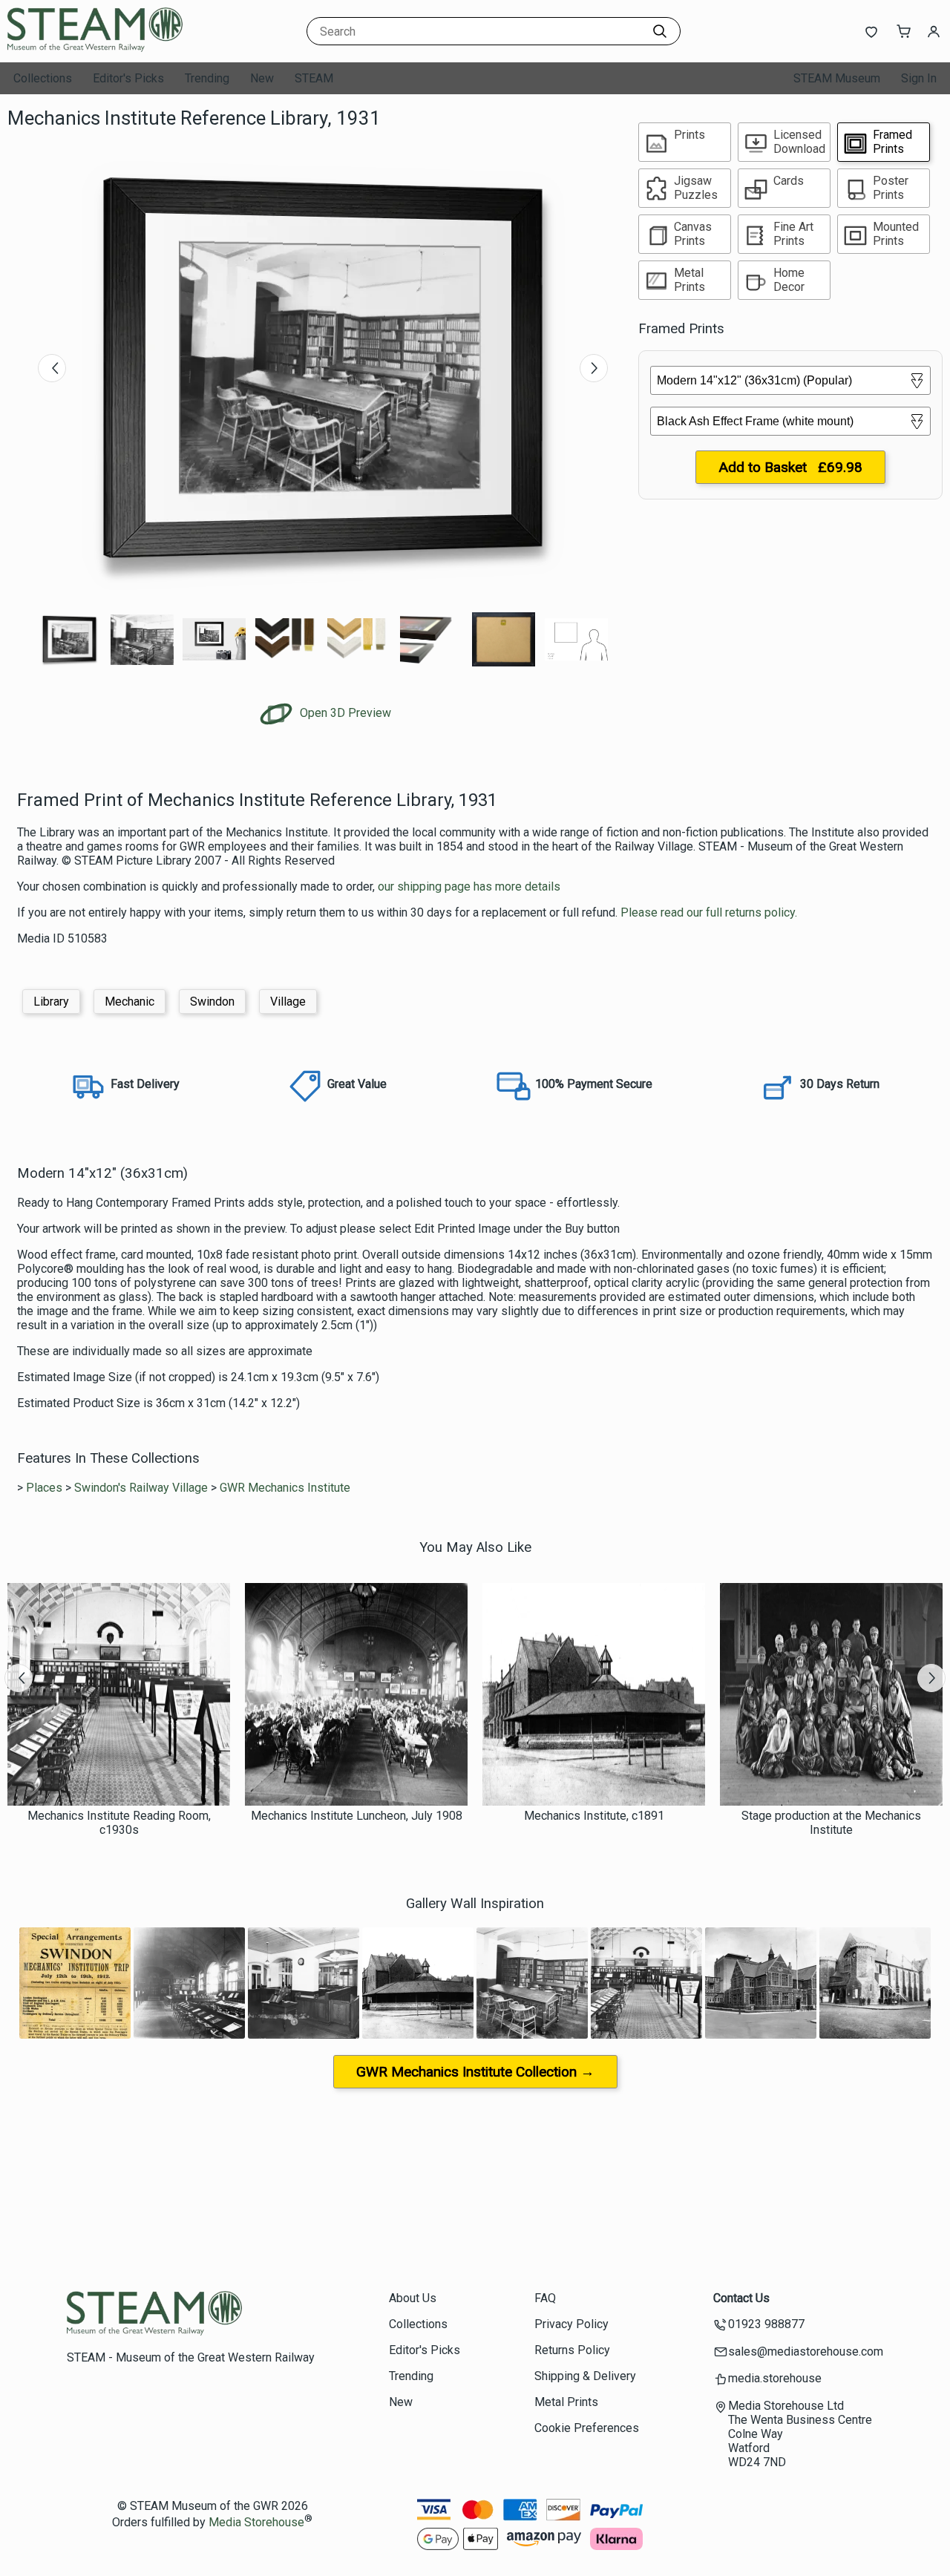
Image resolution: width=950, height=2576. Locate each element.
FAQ (545, 2298)
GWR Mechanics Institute (285, 1488)
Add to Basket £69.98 (790, 467)
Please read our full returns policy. (709, 912)
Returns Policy (572, 2350)
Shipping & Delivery (585, 2376)
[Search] (660, 31)
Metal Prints (566, 2402)
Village (288, 1002)
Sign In (919, 78)
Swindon (212, 1002)
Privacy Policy (571, 2324)
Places (44, 1488)
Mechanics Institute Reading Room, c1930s (119, 1823)
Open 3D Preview (344, 713)
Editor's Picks (128, 78)
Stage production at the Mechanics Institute (831, 1823)
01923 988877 (766, 2324)
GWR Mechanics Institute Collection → (475, 2072)
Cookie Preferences (587, 2428)
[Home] (100, 48)
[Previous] (52, 368)
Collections (43, 78)
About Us (413, 2298)
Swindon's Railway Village (141, 1488)
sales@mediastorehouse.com (806, 2351)
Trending (207, 78)
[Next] (594, 368)
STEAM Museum (837, 78)
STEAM (314, 78)
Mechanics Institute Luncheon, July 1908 (357, 1816)
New (262, 78)
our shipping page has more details (469, 886)
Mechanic (130, 1002)
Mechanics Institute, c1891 (594, 1816)
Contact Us (741, 2298)
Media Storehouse (256, 2523)
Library (51, 1002)
